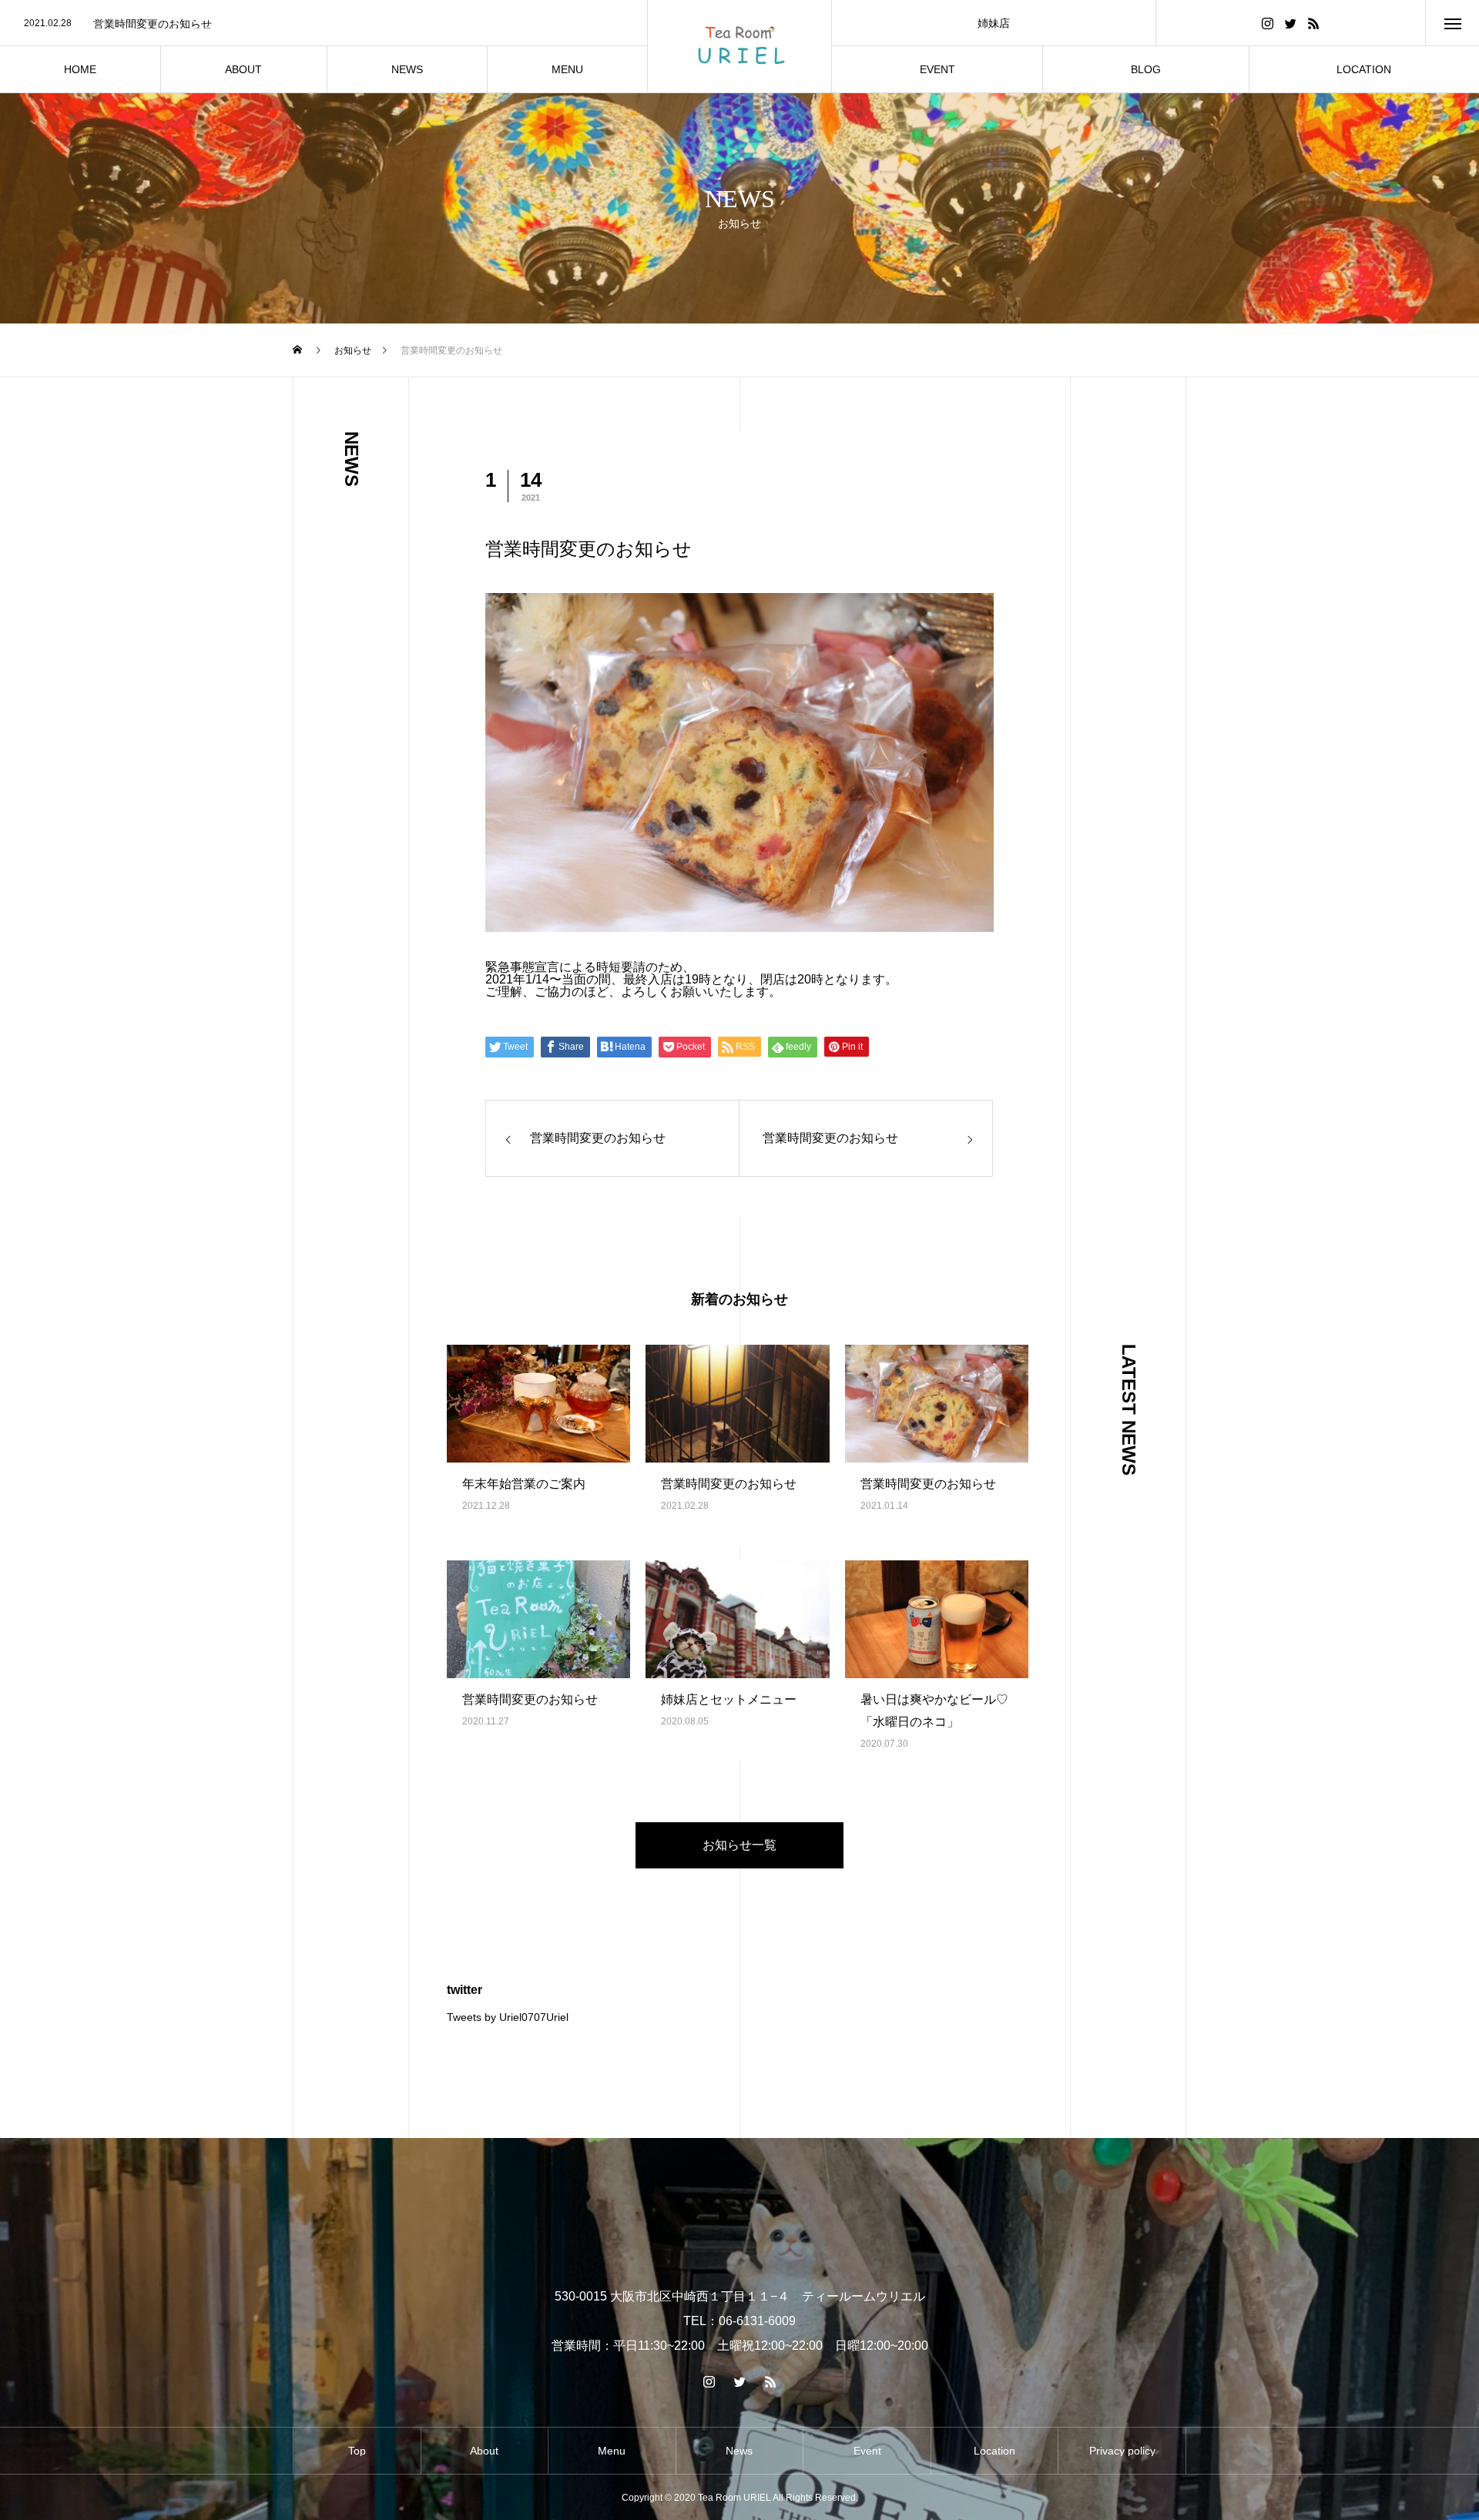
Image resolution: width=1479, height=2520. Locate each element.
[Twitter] (1290, 23)
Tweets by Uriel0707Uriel (508, 2017)
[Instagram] (1267, 23)
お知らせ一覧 (739, 1845)
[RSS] (1313, 23)
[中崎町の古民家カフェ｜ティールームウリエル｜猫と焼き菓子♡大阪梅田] (739, 46)
